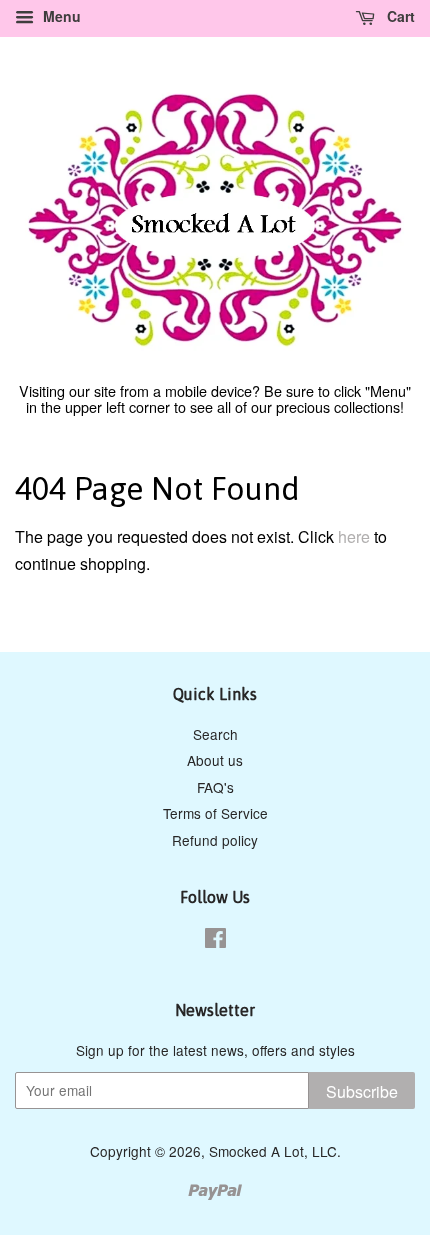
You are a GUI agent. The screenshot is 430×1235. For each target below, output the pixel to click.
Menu (60, 16)
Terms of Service (215, 813)
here (354, 536)
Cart (399, 16)
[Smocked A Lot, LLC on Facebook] (215, 941)
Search (215, 734)
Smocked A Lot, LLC (273, 1151)
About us (215, 760)
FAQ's (215, 787)
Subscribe (362, 1091)
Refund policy (215, 840)
